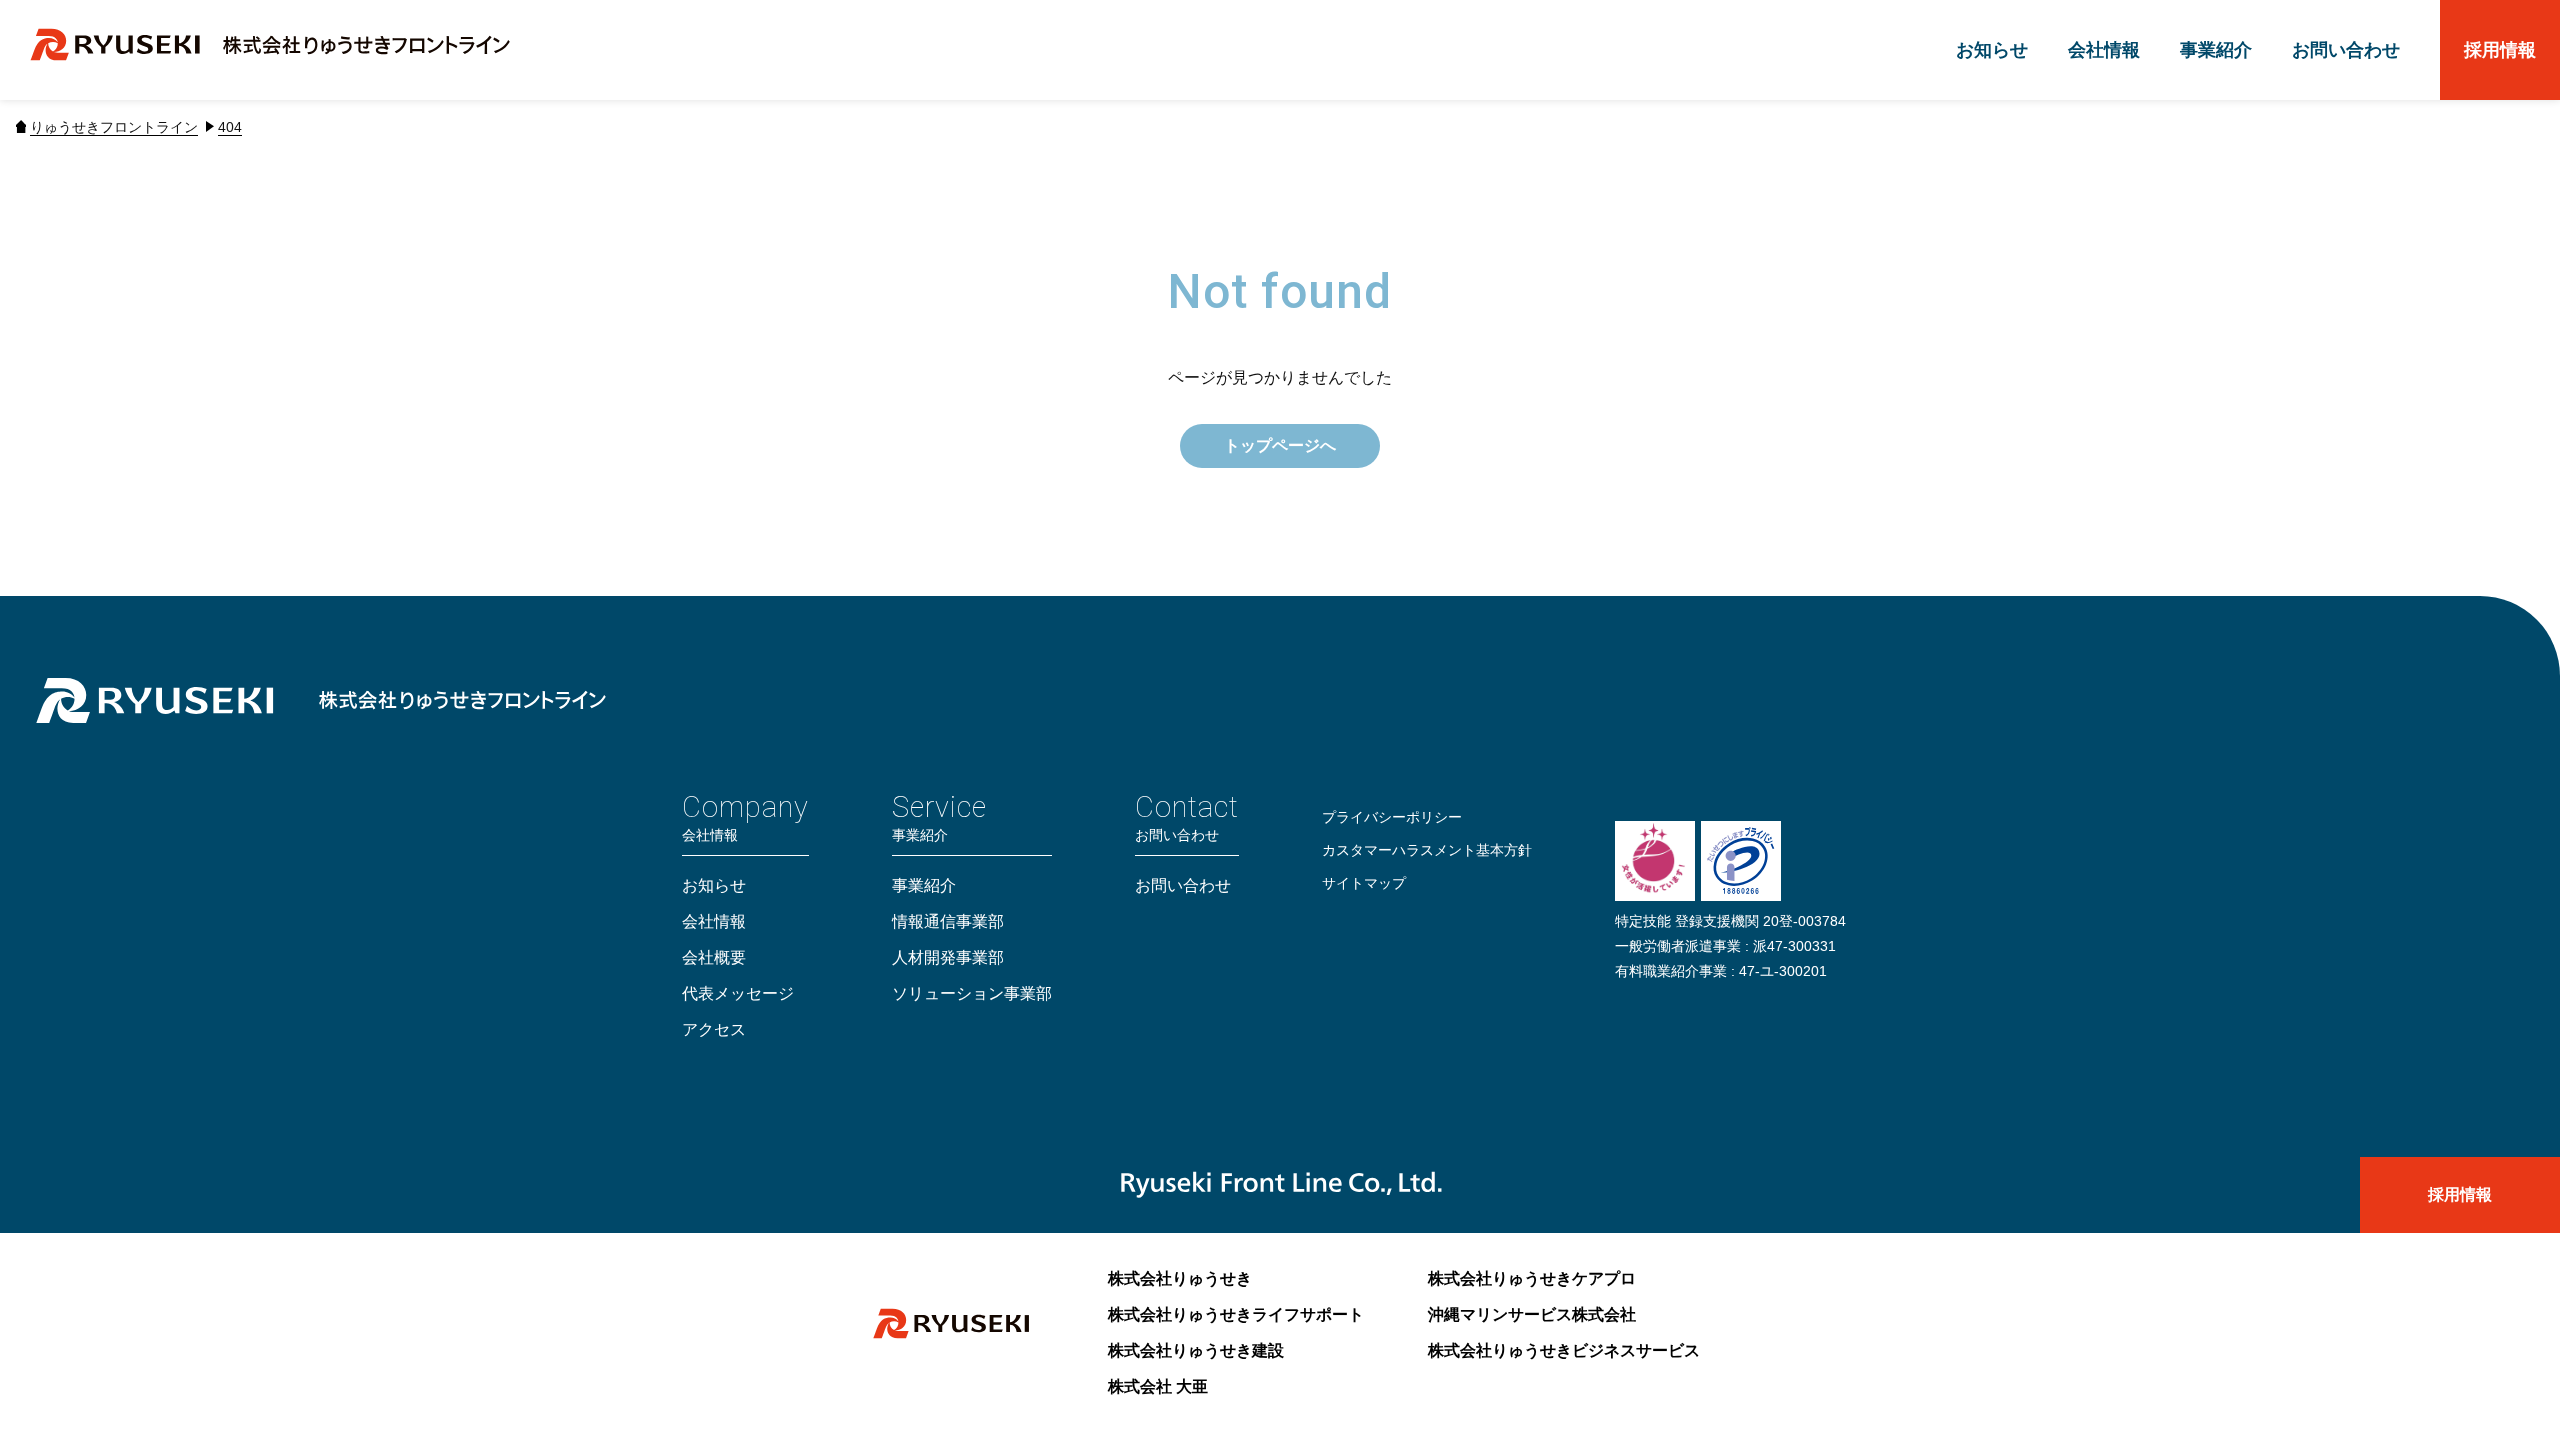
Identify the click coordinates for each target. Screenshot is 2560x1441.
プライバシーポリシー (1392, 817)
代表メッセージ (738, 993)
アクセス (714, 1029)
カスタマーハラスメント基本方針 (1427, 850)
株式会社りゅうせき (1180, 1278)
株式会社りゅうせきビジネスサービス (1564, 1350)
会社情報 (2104, 50)
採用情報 (2500, 50)
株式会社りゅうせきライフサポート (1236, 1314)
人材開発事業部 (948, 957)
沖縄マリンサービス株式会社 (1532, 1314)
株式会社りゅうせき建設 (1196, 1350)
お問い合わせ (2346, 50)
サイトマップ (1364, 883)
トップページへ (1280, 445)
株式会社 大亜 (1158, 1386)
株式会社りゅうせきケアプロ (1532, 1278)
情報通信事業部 (948, 921)
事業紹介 (2216, 50)
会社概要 (714, 957)
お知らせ (1992, 50)
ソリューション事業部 (972, 993)
